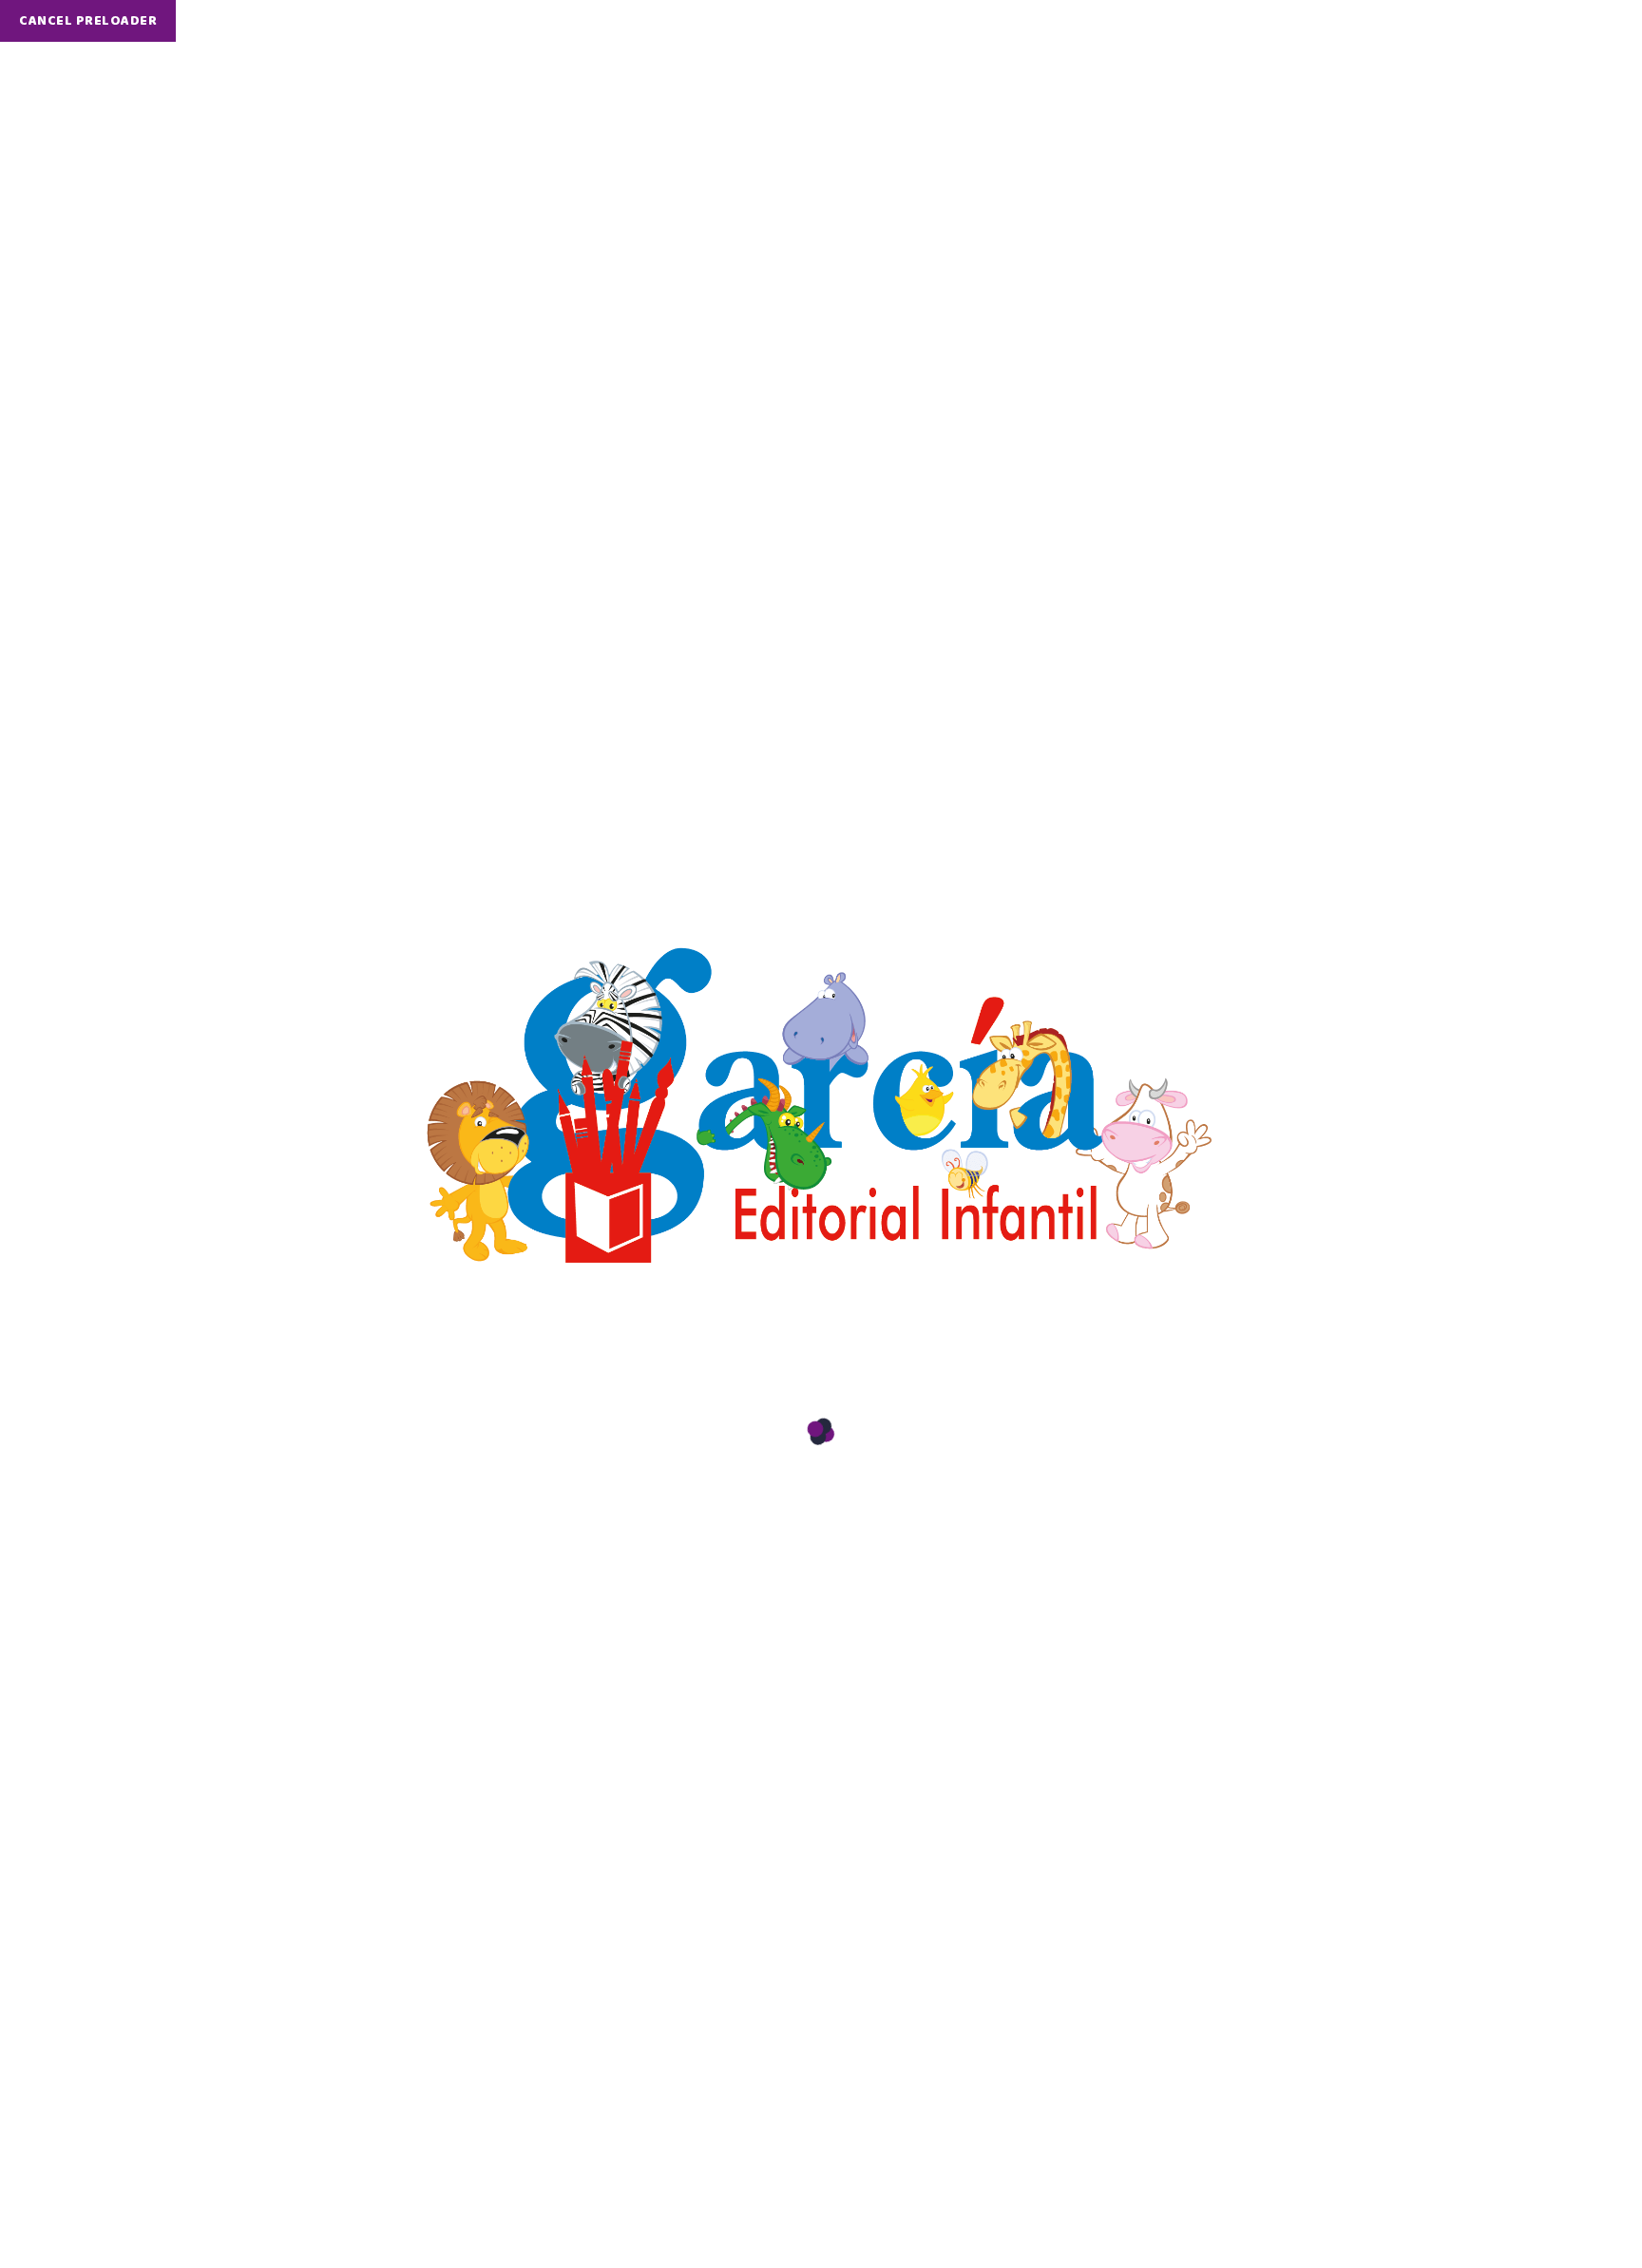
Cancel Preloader (88, 21)
